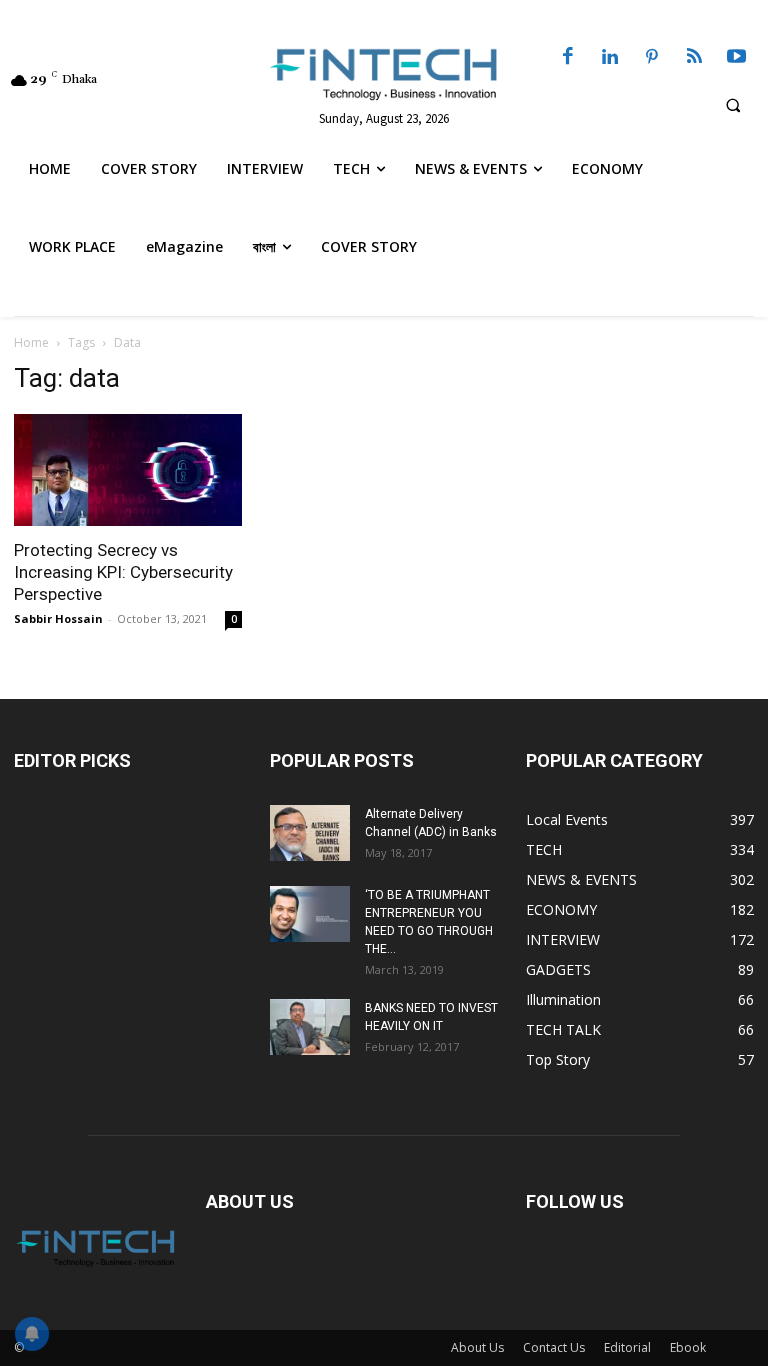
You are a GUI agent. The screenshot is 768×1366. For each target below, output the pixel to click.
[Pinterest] (652, 58)
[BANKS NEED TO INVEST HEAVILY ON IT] (310, 1027)
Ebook (688, 1347)
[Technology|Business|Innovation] (384, 73)
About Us (477, 1347)
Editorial (627, 1347)
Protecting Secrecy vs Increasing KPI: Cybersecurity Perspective (123, 572)
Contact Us (554, 1347)
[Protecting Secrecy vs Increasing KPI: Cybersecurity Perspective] (128, 470)
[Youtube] (737, 58)
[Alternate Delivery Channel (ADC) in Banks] (310, 833)
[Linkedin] (610, 58)
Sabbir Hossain (58, 618)
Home (31, 342)
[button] (733, 105)
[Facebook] (568, 58)
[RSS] (694, 58)
